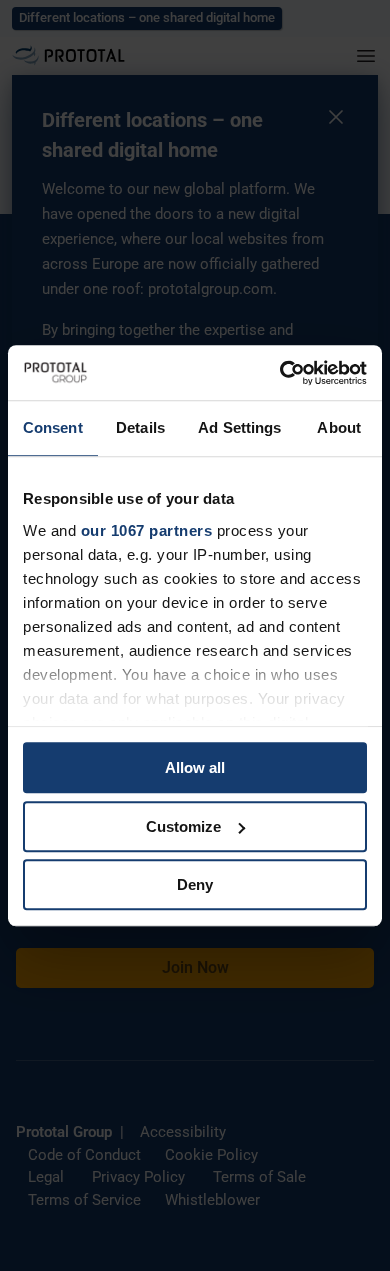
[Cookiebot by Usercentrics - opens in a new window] (280, 373)
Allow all (195, 767)
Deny (195, 884)
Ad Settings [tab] (239, 427)
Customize (183, 826)
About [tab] (339, 427)
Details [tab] (140, 427)
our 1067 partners (147, 530)
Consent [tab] (53, 427)
